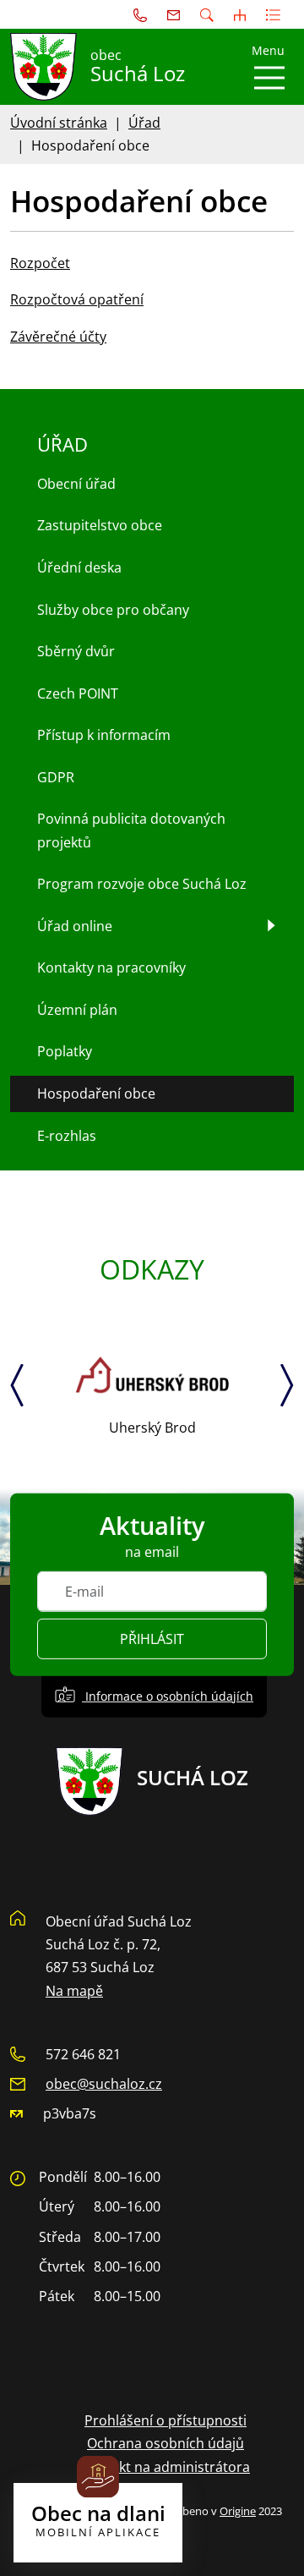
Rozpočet (40, 263)
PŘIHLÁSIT (152, 1639)
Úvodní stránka (59, 123)
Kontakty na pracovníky (111, 967)
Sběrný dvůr (76, 651)
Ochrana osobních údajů (166, 2443)
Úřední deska (79, 567)
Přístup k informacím (104, 735)
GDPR (56, 777)
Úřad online (75, 926)
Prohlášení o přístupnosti (166, 2420)
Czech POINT (78, 693)
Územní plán (77, 1010)
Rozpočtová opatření (77, 299)
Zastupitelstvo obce (100, 525)
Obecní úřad (76, 484)
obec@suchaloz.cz (104, 2084)
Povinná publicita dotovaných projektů (131, 830)
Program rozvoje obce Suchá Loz (142, 884)
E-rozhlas (67, 1136)
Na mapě (74, 1991)
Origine (238, 2511)
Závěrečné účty (58, 337)
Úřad (144, 123)
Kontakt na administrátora (166, 2467)
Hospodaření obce (96, 1093)
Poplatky (65, 1051)
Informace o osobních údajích (168, 1696)
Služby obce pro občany (113, 610)
